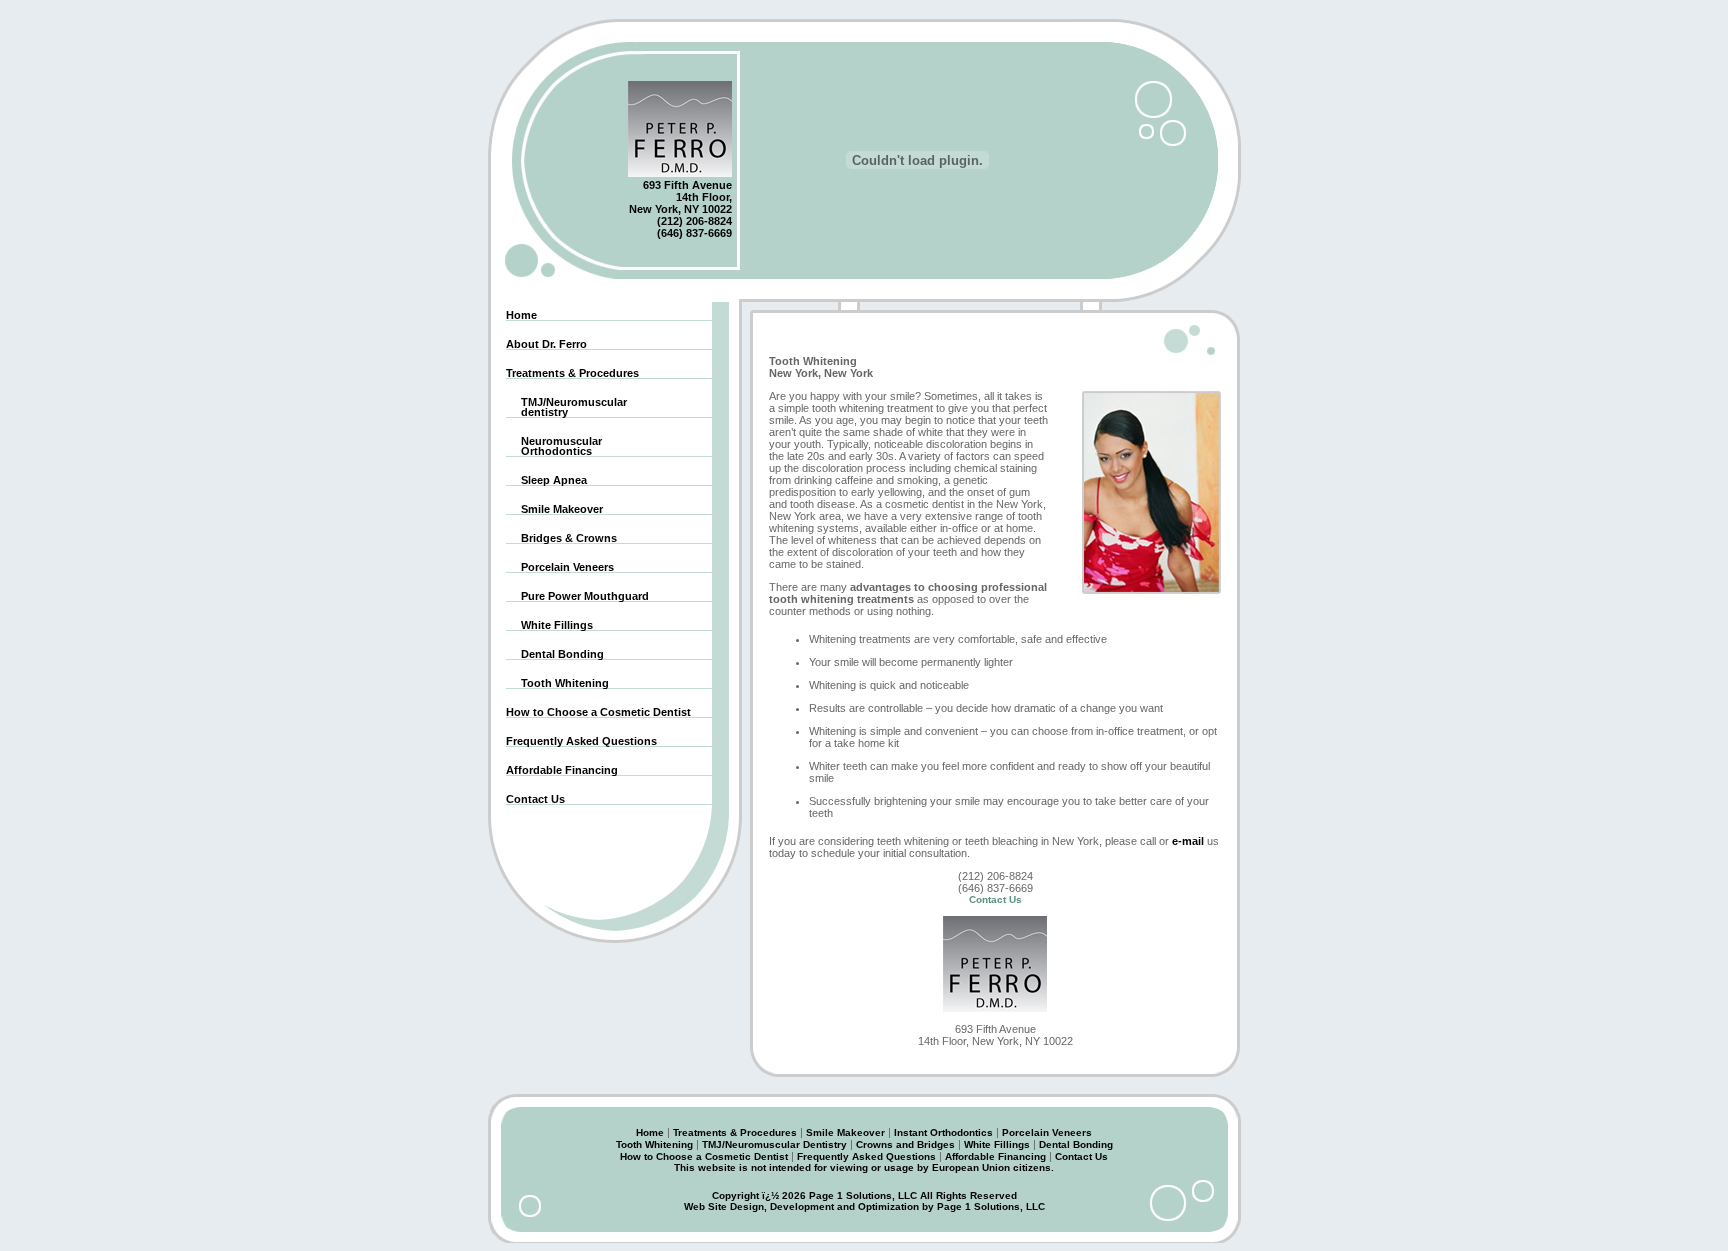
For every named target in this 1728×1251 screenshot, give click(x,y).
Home (521, 315)
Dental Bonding (555, 654)
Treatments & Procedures (572, 373)
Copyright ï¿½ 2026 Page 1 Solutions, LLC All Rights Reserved (864, 1195)
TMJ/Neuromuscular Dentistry (774, 1144)
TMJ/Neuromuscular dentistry (566, 407)
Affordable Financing (562, 770)
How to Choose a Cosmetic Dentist (598, 712)
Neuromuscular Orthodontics (554, 446)
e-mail (1188, 841)
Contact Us (535, 799)
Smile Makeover (554, 509)
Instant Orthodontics (943, 1132)
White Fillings (549, 625)
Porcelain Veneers (560, 567)
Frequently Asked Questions (581, 741)
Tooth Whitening (557, 683)
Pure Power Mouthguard (577, 596)
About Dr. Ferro (546, 344)
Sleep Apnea (546, 480)
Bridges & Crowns (561, 538)
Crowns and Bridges (905, 1144)
